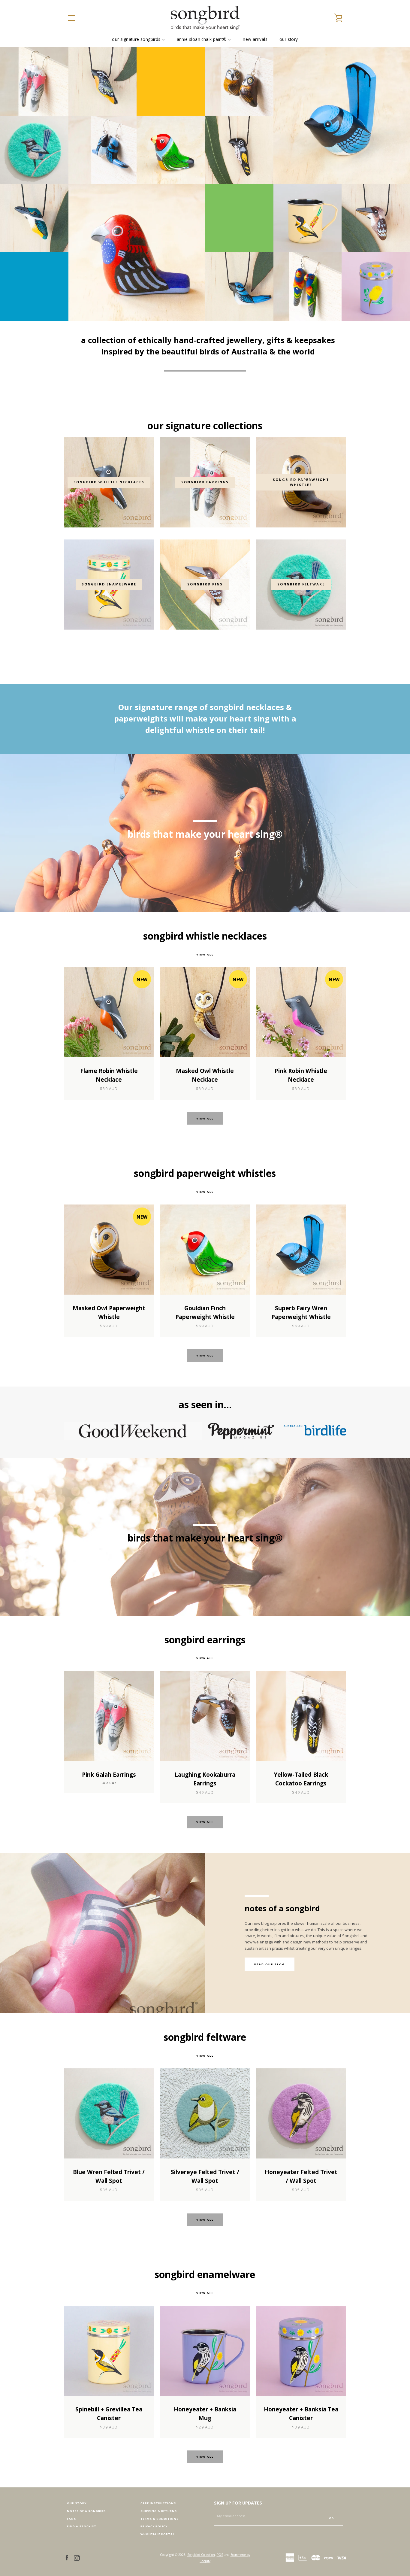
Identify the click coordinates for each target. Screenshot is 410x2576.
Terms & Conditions (160, 2519)
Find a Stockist (82, 2526)
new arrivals (255, 39)
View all (205, 954)
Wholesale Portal (158, 2534)
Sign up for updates (238, 2503)
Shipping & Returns (159, 2511)
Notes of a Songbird (86, 2511)
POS (220, 2555)
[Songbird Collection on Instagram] (77, 2557)
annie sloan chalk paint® (202, 39)
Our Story (77, 2503)
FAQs (71, 2519)
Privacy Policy (154, 2526)
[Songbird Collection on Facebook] (67, 2557)
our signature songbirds (136, 39)
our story (289, 39)
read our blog (270, 1964)
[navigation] (71, 18)
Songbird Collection (201, 2555)
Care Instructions (158, 2503)
